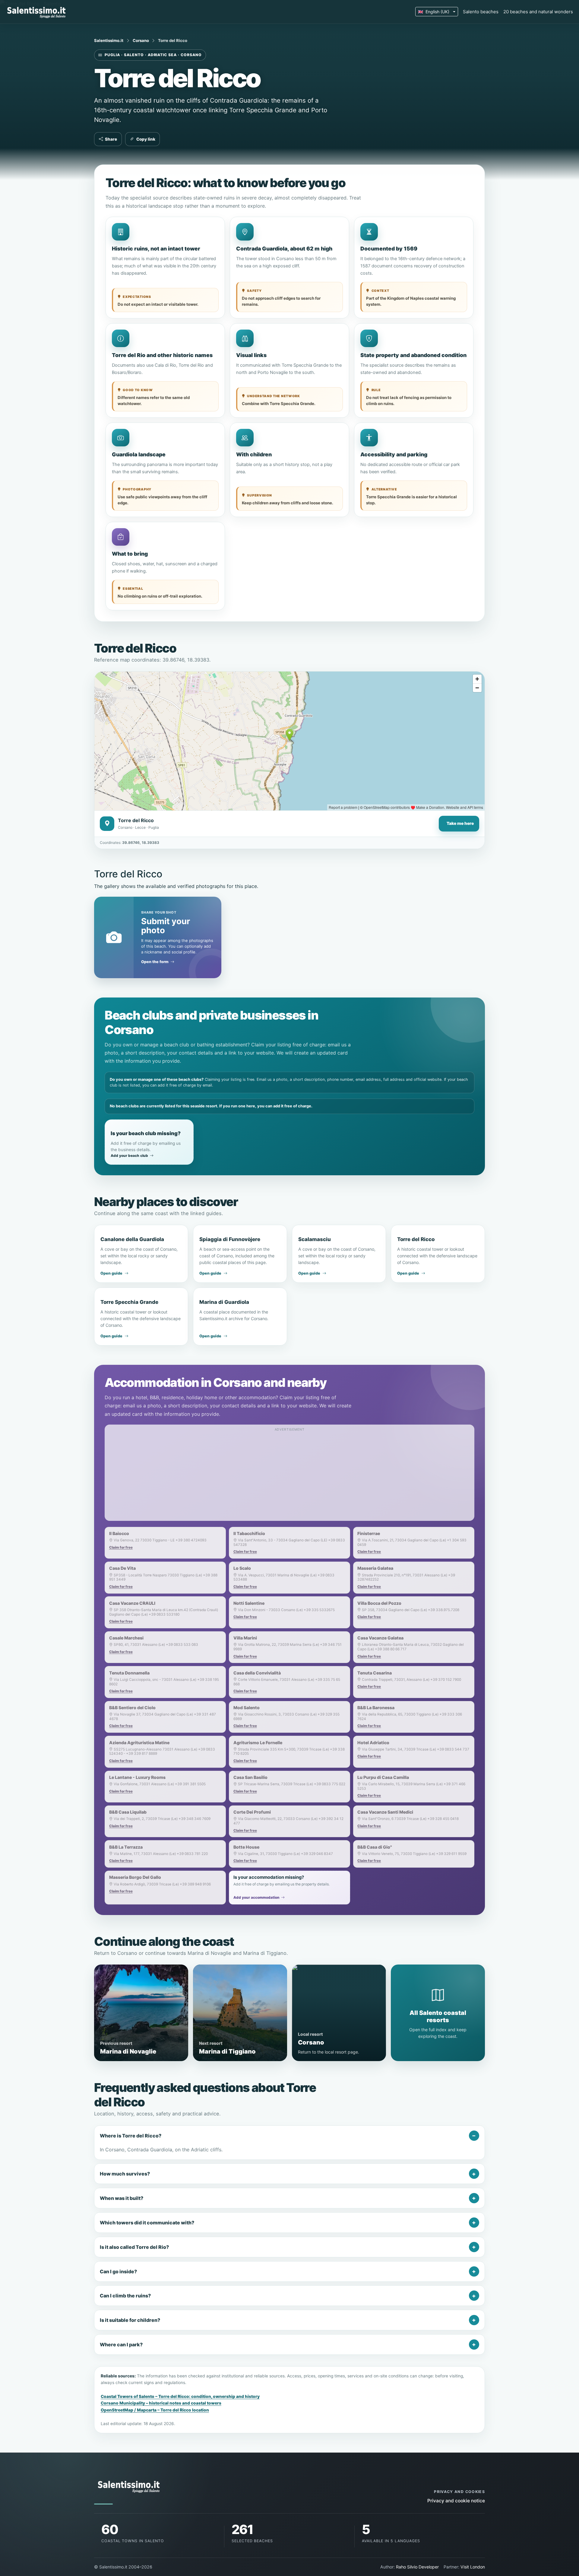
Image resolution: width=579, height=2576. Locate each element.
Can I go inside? (118, 2271)
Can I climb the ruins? (125, 2296)
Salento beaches (481, 12)
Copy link (146, 139)
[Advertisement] (289, 1476)
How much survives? (125, 2174)
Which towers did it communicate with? (147, 2223)
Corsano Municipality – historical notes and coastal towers (161, 2403)
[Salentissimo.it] (37, 12)
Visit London (473, 2567)
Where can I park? (121, 2345)
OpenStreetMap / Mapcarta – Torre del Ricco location (155, 2410)
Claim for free (121, 1547)
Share (111, 139)
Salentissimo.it (109, 40)
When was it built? (122, 2198)
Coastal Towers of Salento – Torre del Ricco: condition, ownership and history (180, 2396)
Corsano (141, 40)
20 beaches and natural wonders (538, 12)
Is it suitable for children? (130, 2320)
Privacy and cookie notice (456, 2501)
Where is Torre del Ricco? (131, 2136)
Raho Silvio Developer (417, 2567)
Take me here (460, 823)
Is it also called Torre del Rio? (134, 2247)
